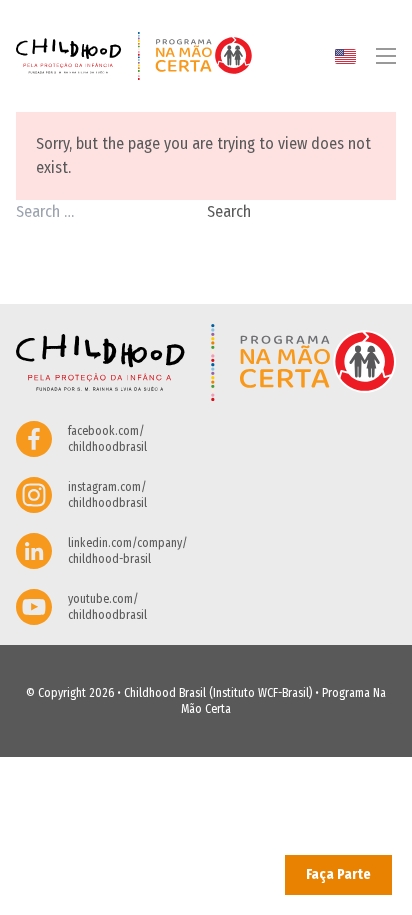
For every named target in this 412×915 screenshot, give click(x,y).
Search (229, 211)
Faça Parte (338, 874)
